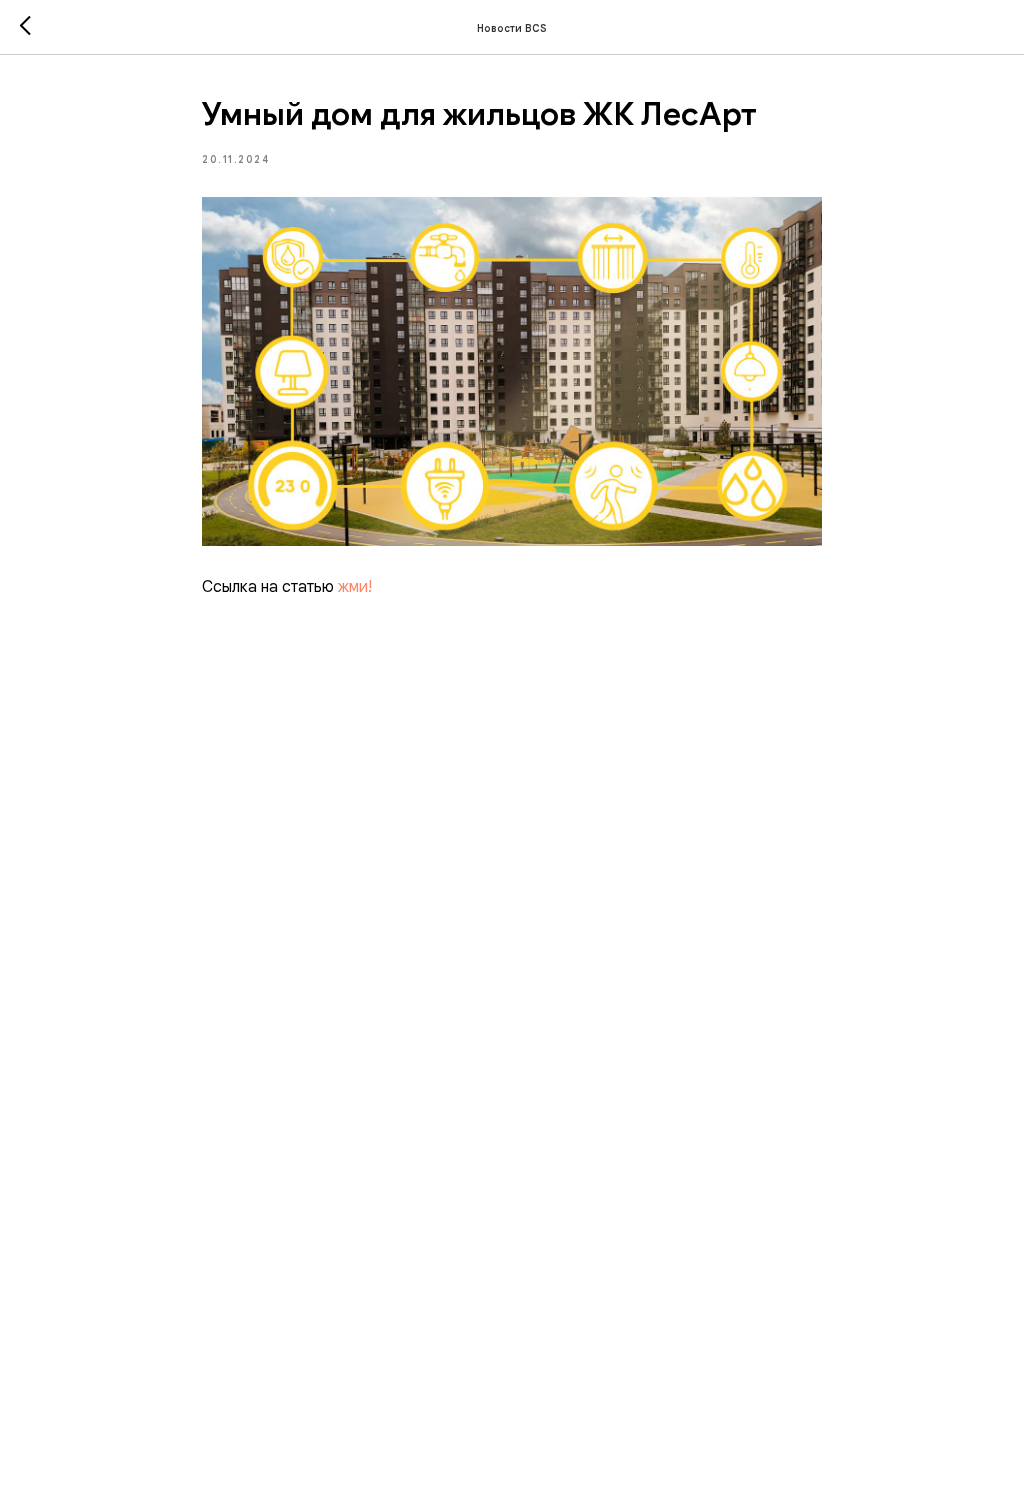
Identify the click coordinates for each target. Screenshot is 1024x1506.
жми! (355, 587)
